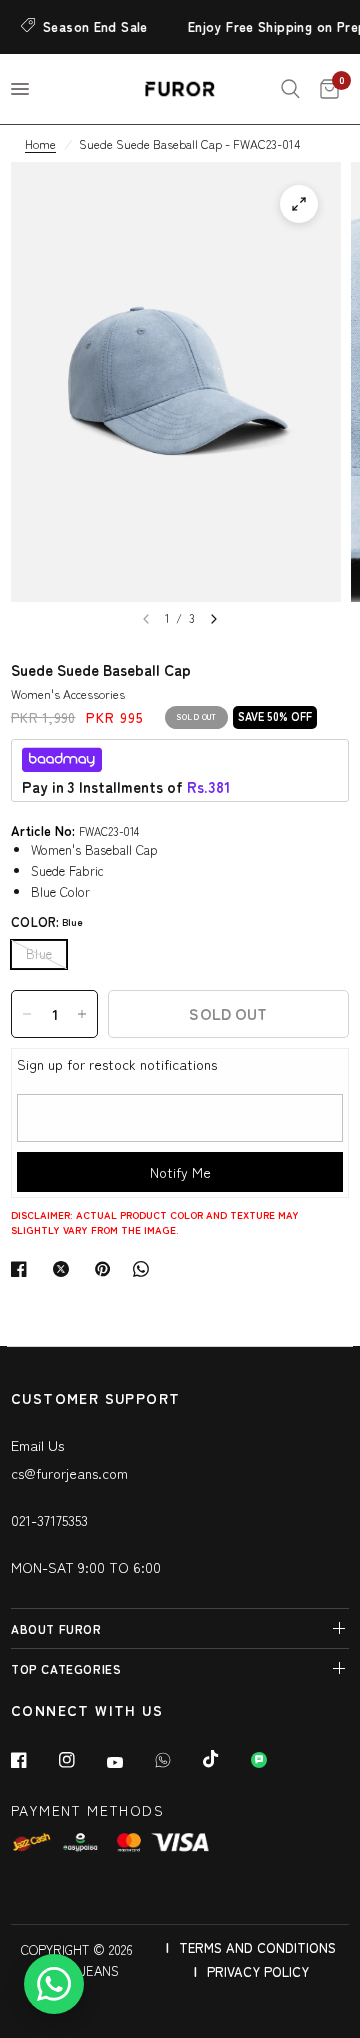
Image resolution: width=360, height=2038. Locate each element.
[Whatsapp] (177, 1760)
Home (40, 143)
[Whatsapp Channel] (273, 1760)
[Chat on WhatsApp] (54, 1984)
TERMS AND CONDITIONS (257, 1947)
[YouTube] (129, 1763)
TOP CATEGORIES (66, 1668)
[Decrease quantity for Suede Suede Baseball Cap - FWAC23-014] (27, 1014)
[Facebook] (33, 1760)
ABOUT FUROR (56, 1628)
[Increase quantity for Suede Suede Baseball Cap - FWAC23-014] (82, 1014)
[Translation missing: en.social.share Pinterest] (107, 1269)
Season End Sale (88, 26)
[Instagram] (81, 1760)
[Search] (290, 89)
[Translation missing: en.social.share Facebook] (23, 1269)
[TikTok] (225, 1759)
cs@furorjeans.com (69, 1473)
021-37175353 (49, 1520)
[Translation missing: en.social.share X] (65, 1269)
